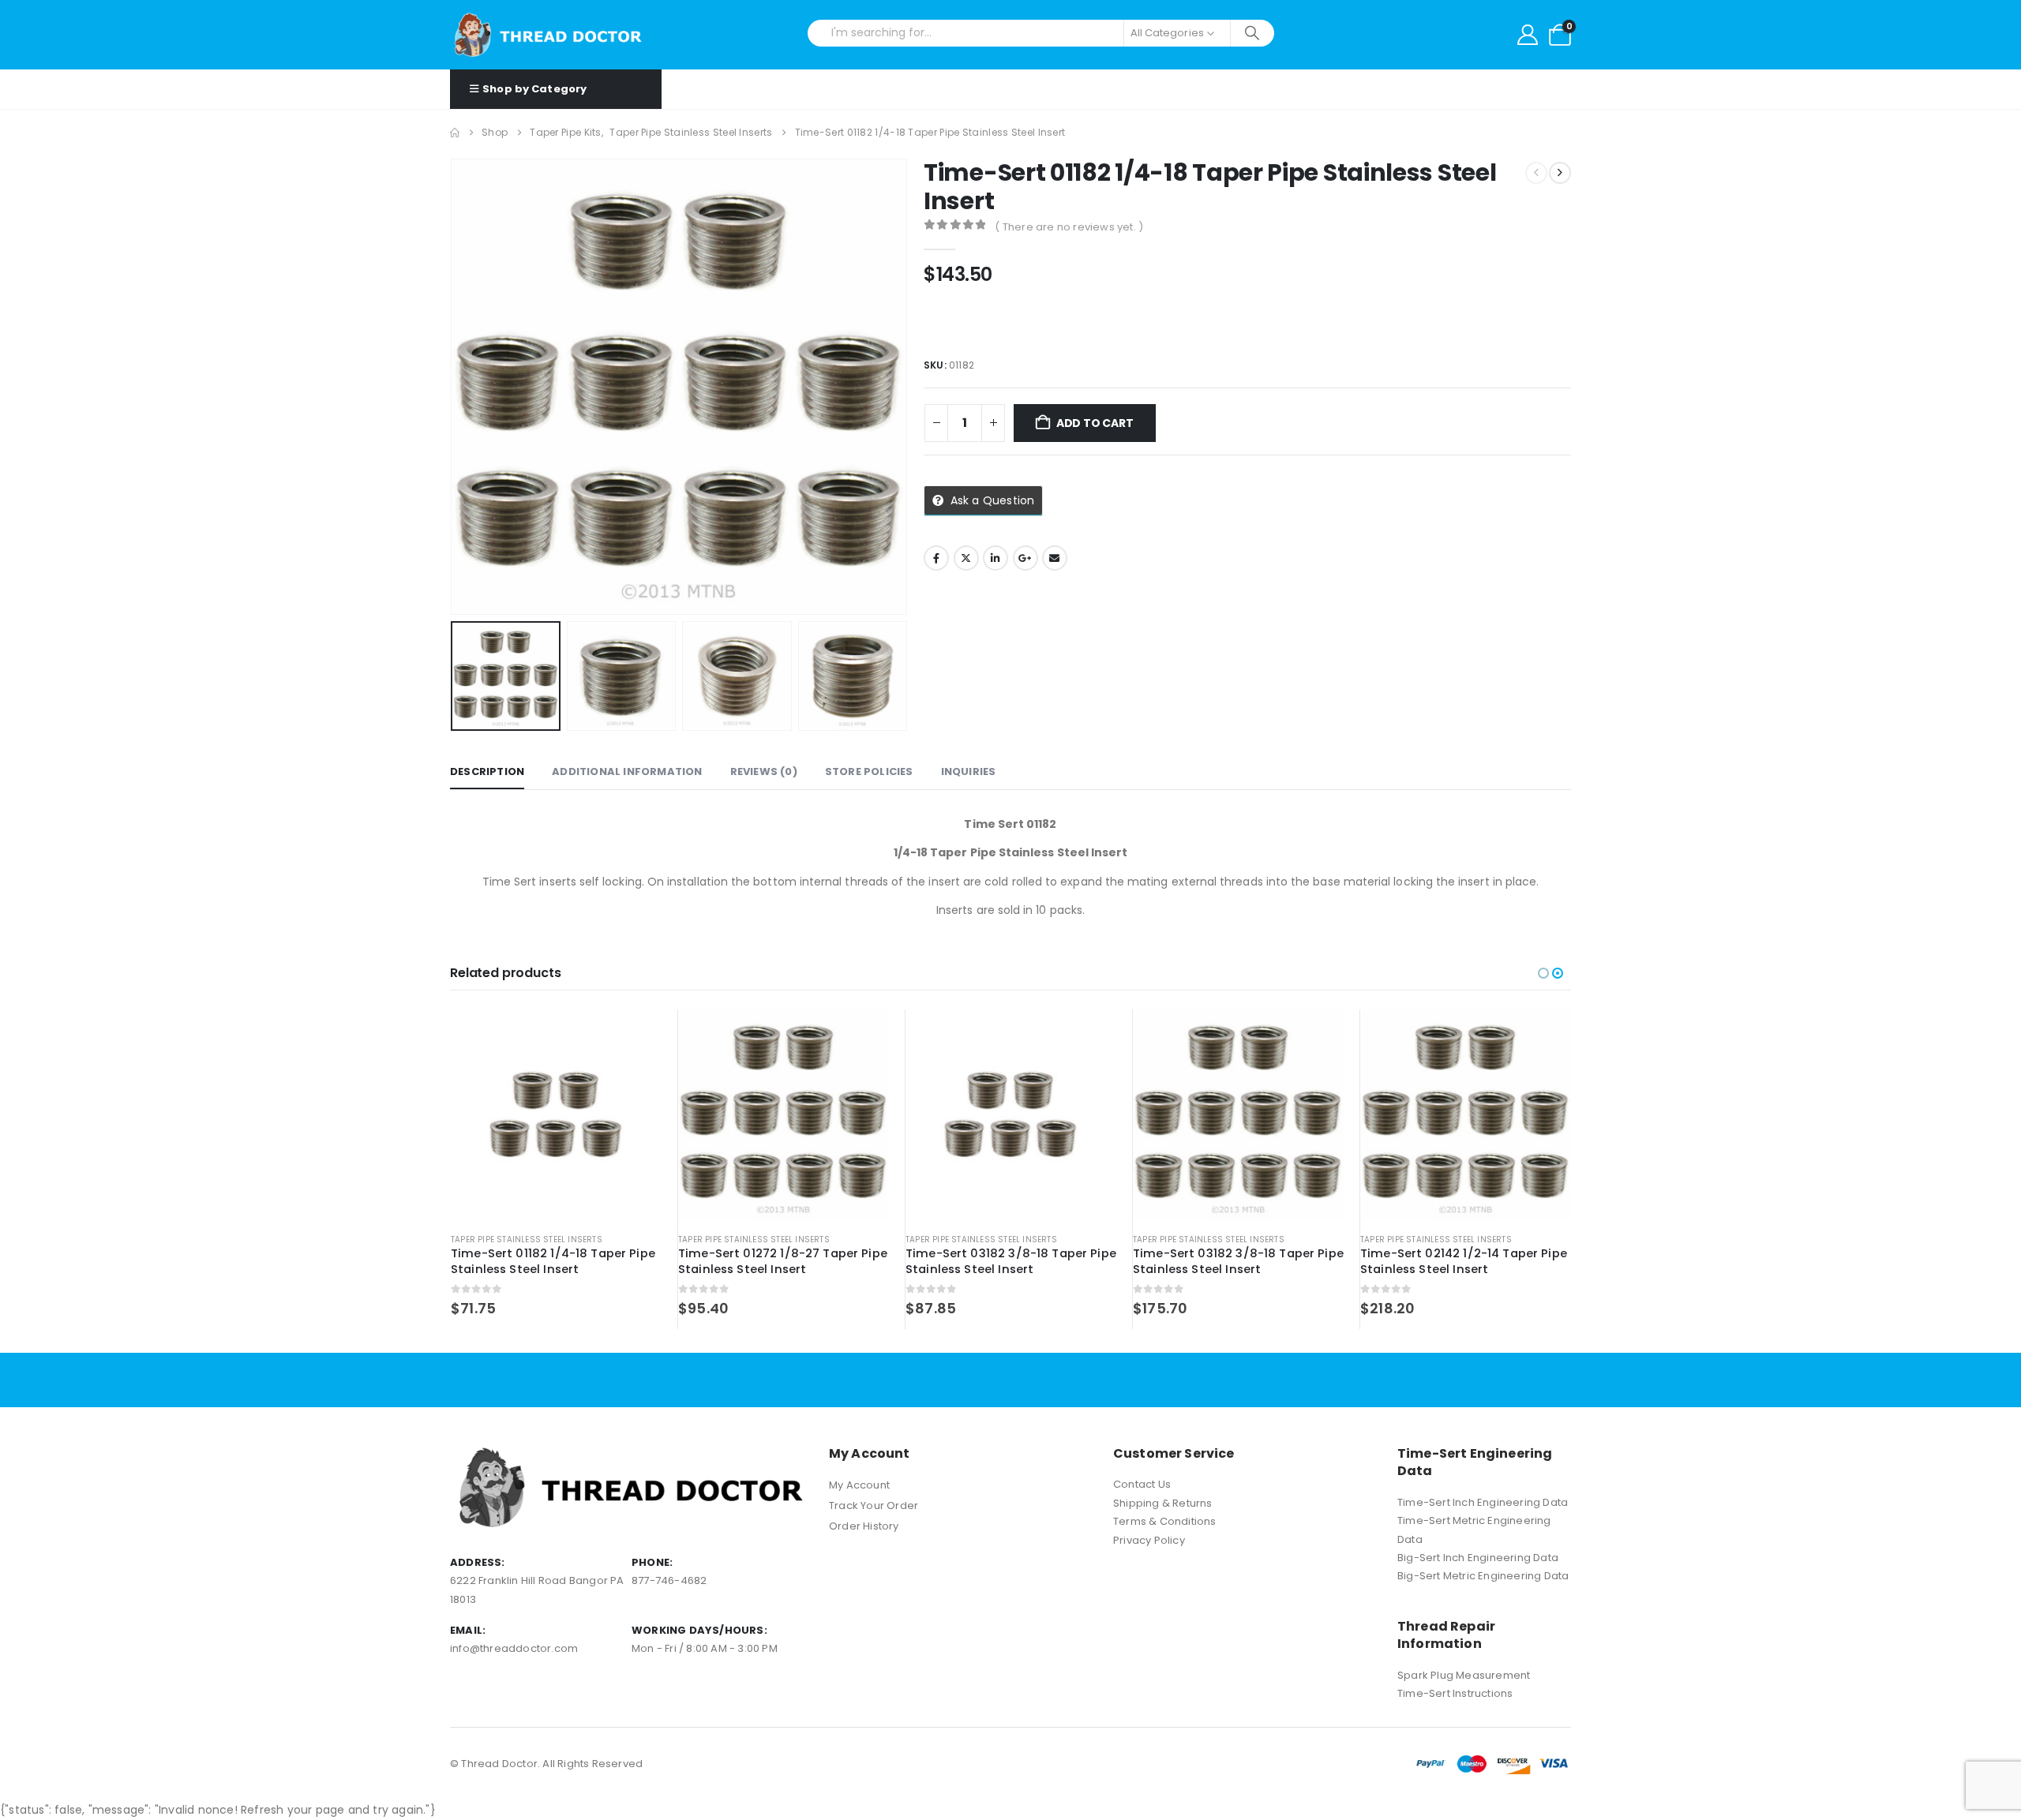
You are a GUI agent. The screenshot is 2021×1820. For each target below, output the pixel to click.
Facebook (936, 558)
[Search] (1252, 33)
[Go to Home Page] (455, 133)
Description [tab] (487, 771)
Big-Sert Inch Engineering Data (1478, 1558)
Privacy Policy (1149, 1540)
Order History (864, 1526)
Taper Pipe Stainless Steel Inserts (527, 1240)
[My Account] (1528, 35)
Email (1055, 558)
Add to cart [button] (636, 1035)
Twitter (966, 558)
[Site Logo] (549, 35)
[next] (1560, 173)
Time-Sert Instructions (1455, 1693)
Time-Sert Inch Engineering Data (1483, 1502)
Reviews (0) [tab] (764, 771)
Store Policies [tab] (869, 771)
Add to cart (1095, 423)
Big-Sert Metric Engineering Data (1483, 1576)
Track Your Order (874, 1505)
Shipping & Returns (1163, 1503)
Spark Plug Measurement (1464, 1675)
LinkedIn (996, 558)
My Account (859, 1485)
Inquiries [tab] (969, 771)
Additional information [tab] (627, 771)
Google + (1025, 558)
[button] (454, 387)
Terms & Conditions (1165, 1521)
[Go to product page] (556, 1115)
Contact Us (1142, 1484)
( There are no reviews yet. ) (1069, 227)
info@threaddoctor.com (514, 1648)
